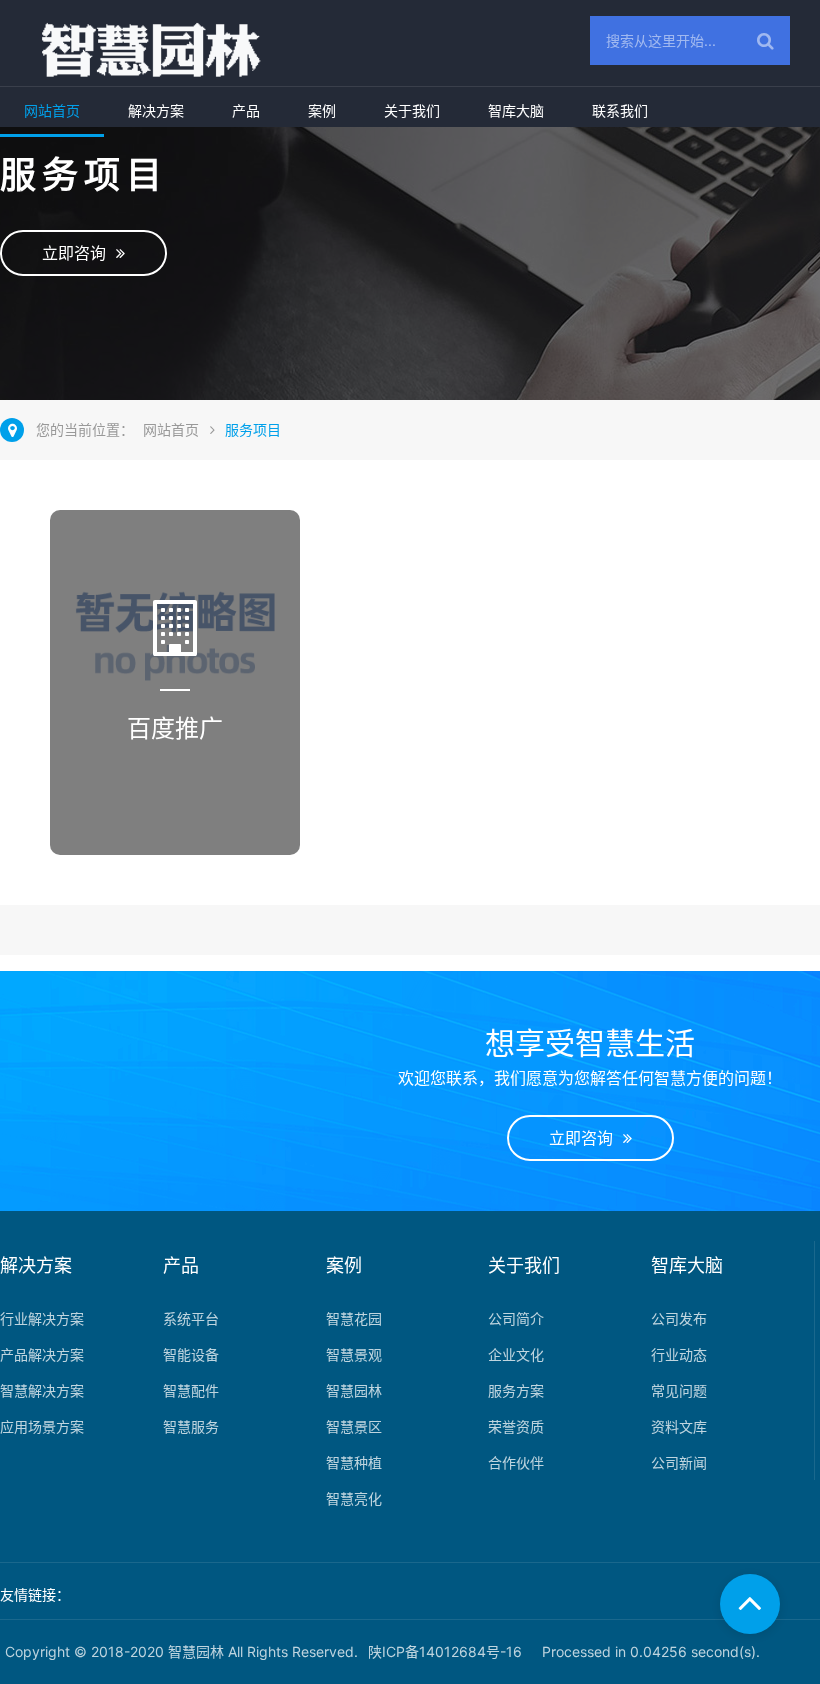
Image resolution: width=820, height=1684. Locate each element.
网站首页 (52, 110)
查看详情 (177, 821)
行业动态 (679, 1354)
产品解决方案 (42, 1354)
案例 (322, 110)
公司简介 (516, 1318)
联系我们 (620, 110)
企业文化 (516, 1354)
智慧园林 (354, 1390)
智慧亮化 (354, 1498)
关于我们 (412, 110)
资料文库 (679, 1426)
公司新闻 (679, 1462)
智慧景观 (354, 1354)
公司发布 (679, 1318)
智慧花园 (354, 1318)
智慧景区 (354, 1426)
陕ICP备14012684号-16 (445, 1651)
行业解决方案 (42, 1318)
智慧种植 (354, 1462)
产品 (246, 110)
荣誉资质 (516, 1426)
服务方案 (516, 1390)
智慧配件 (191, 1390)
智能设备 (191, 1354)
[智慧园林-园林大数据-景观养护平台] (136, 51)
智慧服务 (191, 1426)
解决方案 (156, 110)
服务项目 (253, 429)
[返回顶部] (750, 1604)
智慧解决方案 (42, 1390)
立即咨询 (79, 253)
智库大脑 (516, 110)
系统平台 (191, 1318)
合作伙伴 (516, 1462)
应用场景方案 (42, 1426)
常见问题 (679, 1390)
